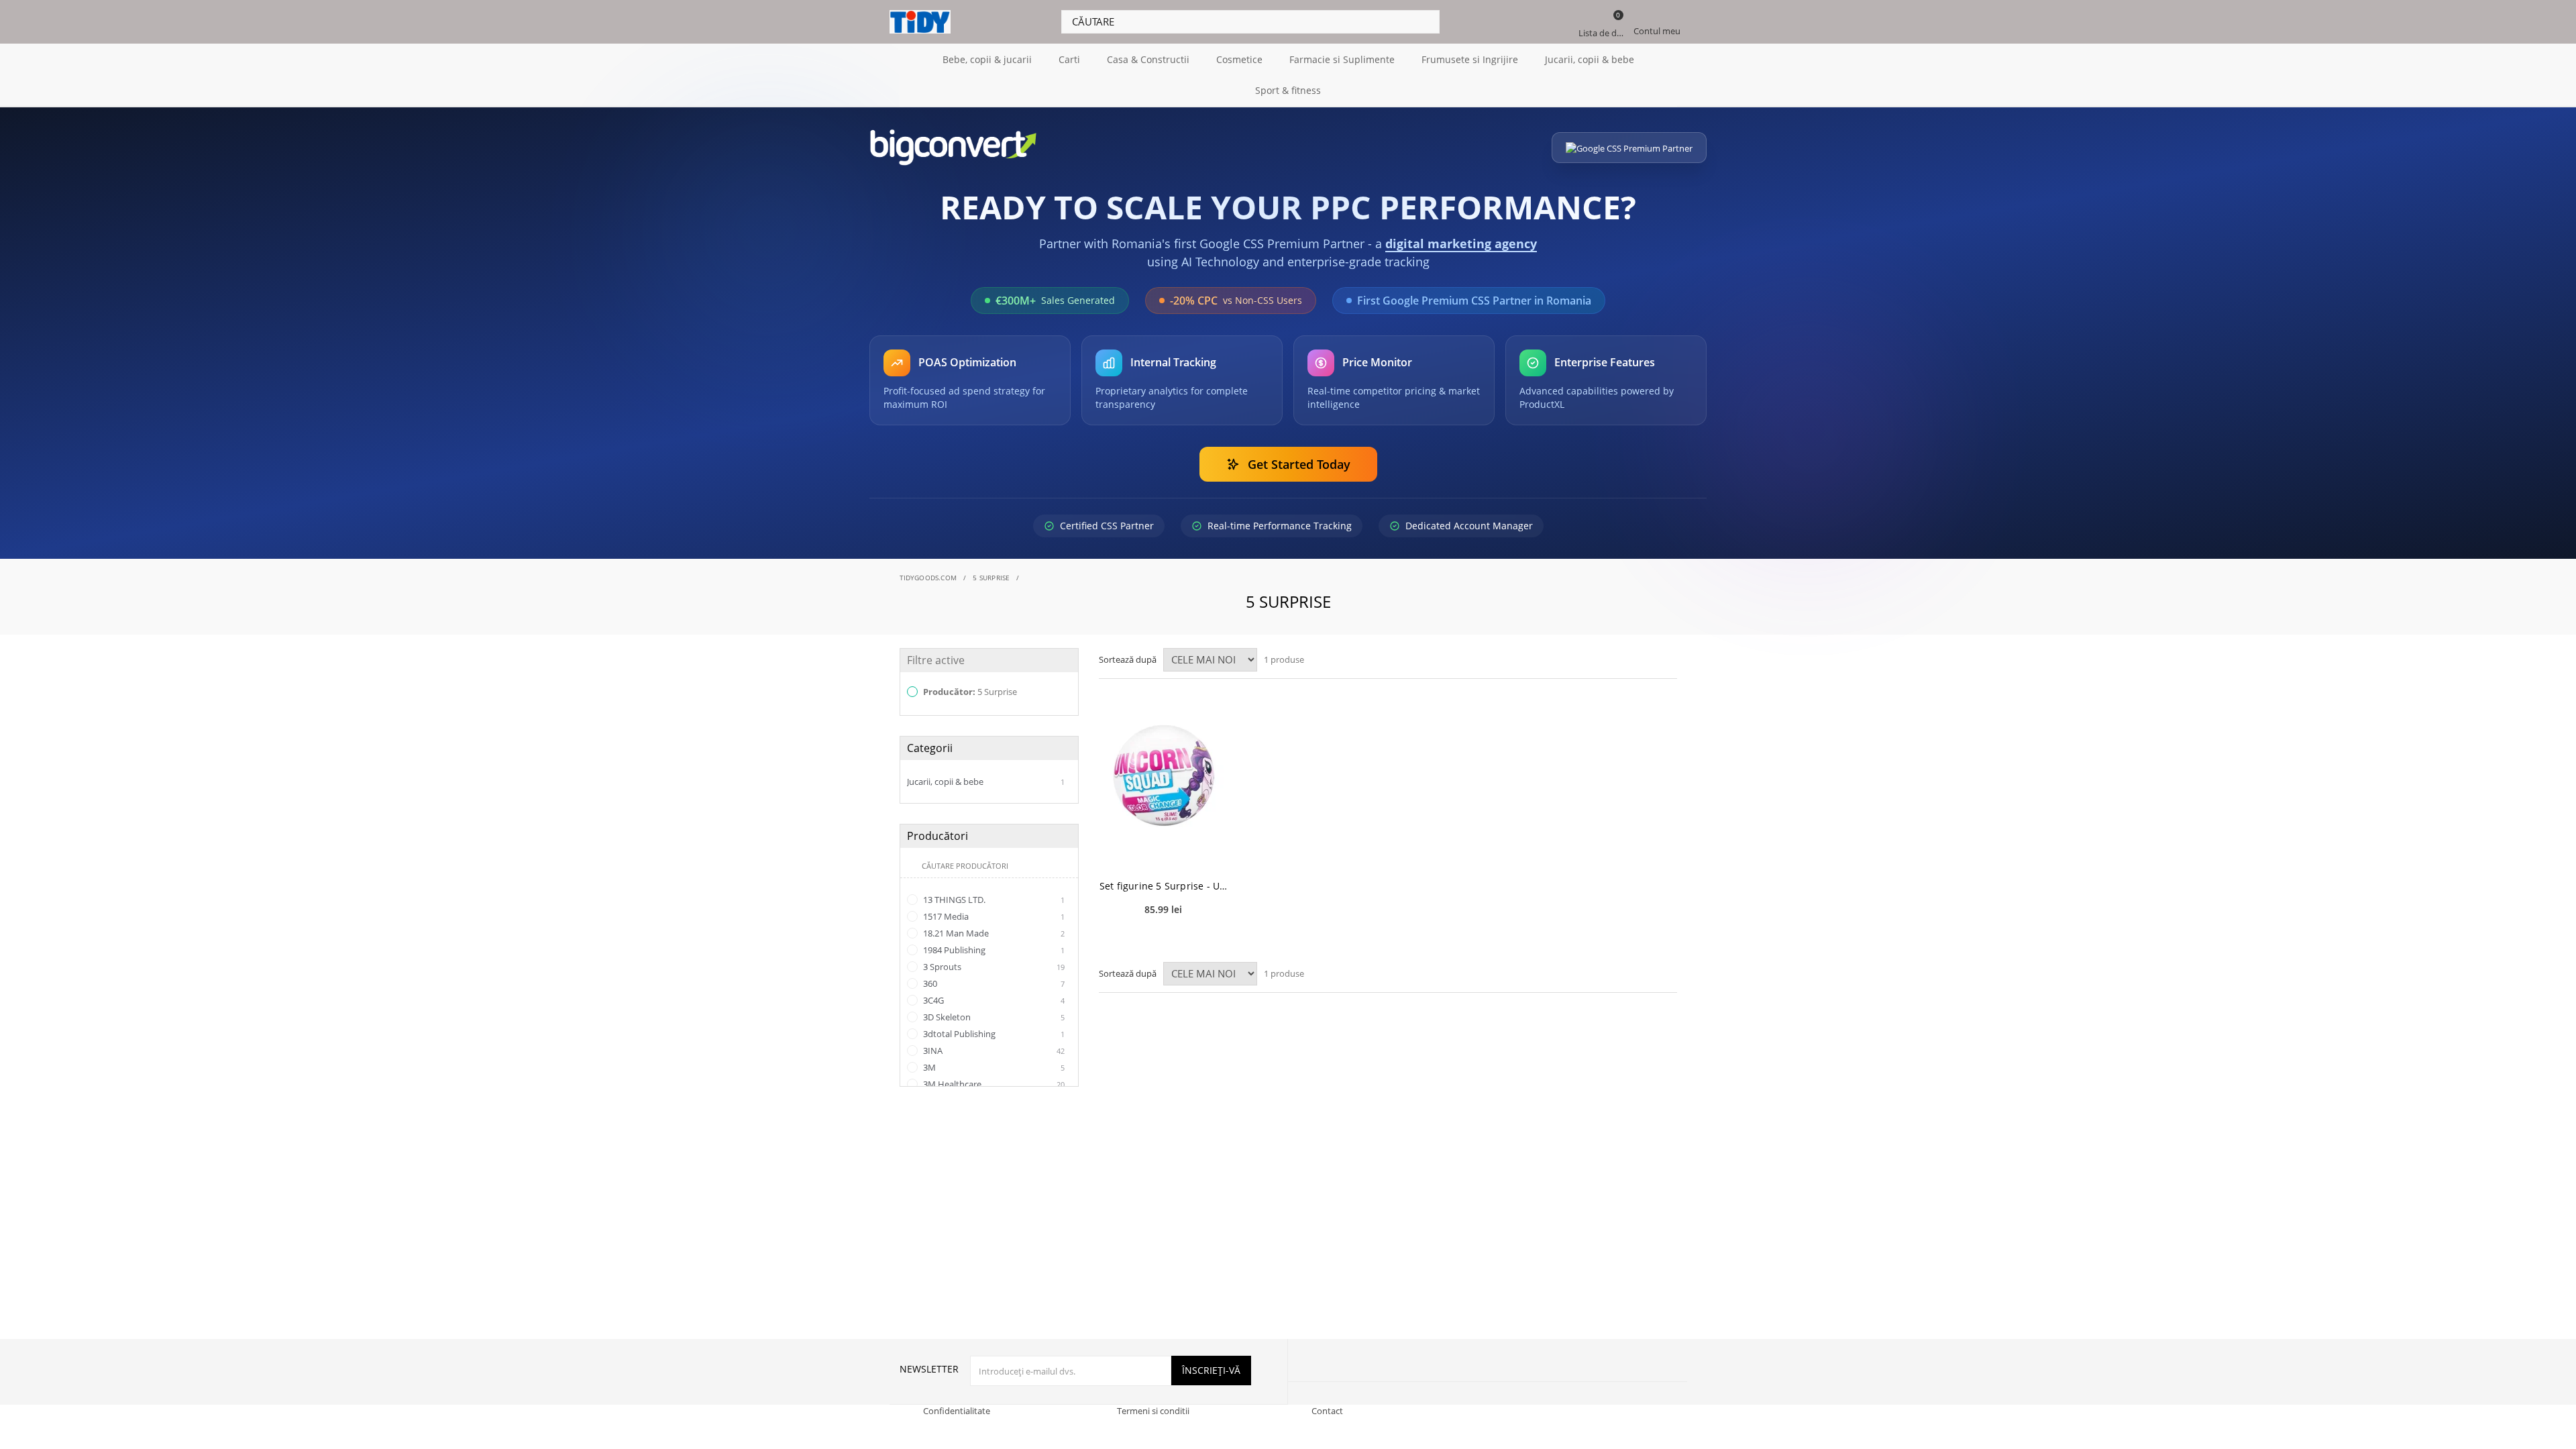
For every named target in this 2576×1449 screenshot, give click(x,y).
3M (993, 1067)
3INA (993, 1051)
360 (993, 983)
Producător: (969, 692)
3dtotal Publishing (993, 1034)
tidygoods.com (928, 578)
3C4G (993, 1000)
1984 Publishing (993, 950)
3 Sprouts (993, 967)
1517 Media (993, 916)
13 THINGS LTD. (993, 900)
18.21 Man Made (993, 933)
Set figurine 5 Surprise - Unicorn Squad (1164, 886)
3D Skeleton (993, 1017)
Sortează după (1128, 659)
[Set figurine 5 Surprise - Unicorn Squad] (1164, 776)
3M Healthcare (993, 1084)
